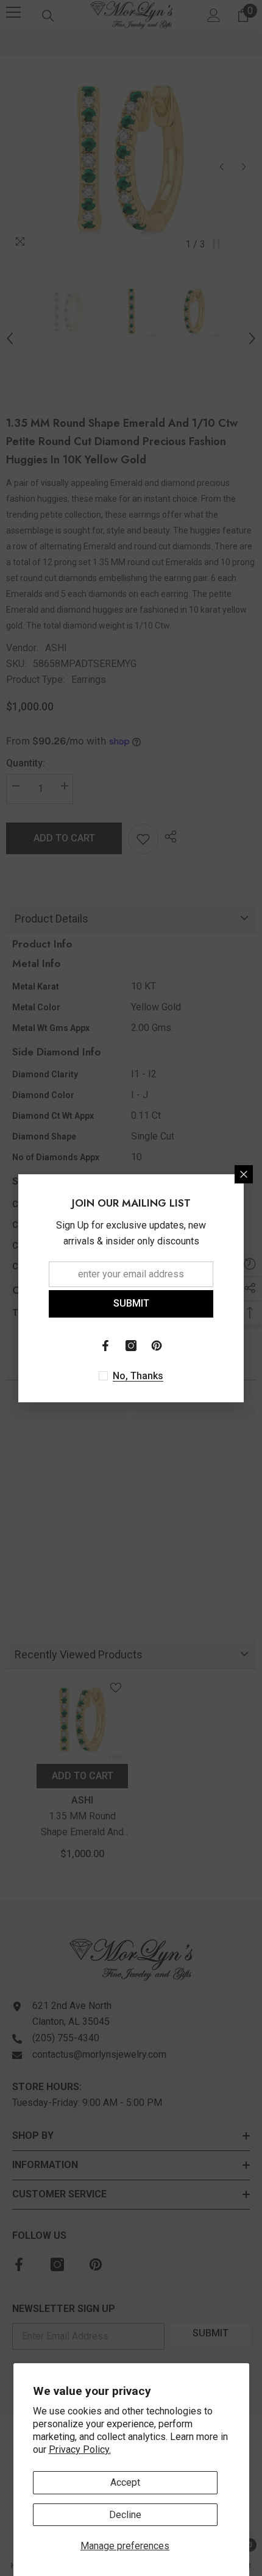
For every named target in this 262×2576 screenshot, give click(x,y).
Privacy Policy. (80, 2449)
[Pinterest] (157, 1346)
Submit (131, 1303)
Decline (125, 2515)
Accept (125, 2482)
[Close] (244, 1174)
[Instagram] (131, 1346)
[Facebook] (105, 1346)
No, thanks (138, 1376)
